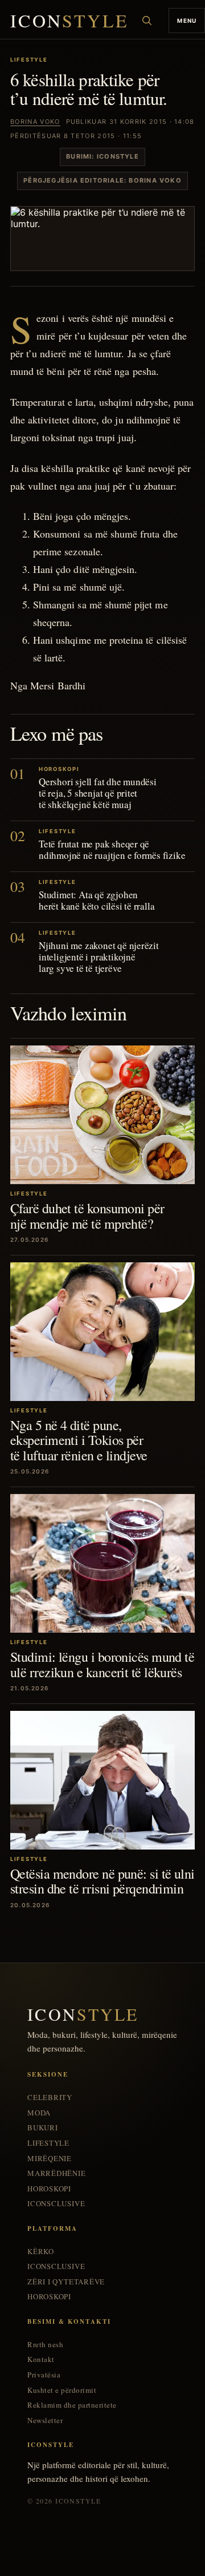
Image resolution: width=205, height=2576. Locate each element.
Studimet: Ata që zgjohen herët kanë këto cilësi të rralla (97, 900)
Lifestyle (48, 2143)
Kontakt (41, 2359)
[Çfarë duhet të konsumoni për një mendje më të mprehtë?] (102, 1115)
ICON (69, 21)
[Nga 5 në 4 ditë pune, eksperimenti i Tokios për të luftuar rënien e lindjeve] (102, 1332)
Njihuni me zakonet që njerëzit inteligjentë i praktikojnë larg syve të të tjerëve (99, 957)
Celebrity (50, 2097)
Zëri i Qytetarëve (66, 2282)
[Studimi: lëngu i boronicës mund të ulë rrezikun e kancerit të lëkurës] (102, 1563)
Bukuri (43, 2128)
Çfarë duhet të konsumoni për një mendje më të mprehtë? (87, 1216)
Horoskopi (49, 2189)
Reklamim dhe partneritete (72, 2405)
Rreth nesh (45, 2345)
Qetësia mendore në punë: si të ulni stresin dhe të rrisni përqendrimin (102, 1881)
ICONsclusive (56, 2204)
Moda (39, 2113)
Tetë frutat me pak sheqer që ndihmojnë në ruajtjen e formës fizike (112, 849)
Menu (187, 21)
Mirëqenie (50, 2159)
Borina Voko (35, 122)
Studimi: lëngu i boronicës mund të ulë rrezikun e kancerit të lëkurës (102, 1664)
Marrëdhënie (57, 2173)
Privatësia (44, 2375)
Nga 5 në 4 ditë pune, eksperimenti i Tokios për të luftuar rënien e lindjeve (79, 1440)
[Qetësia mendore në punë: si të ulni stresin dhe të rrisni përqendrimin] (102, 1780)
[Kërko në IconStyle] (147, 21)
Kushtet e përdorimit (62, 2390)
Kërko (41, 2252)
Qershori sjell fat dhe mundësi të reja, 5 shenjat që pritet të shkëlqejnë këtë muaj (98, 793)
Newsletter (45, 2420)
